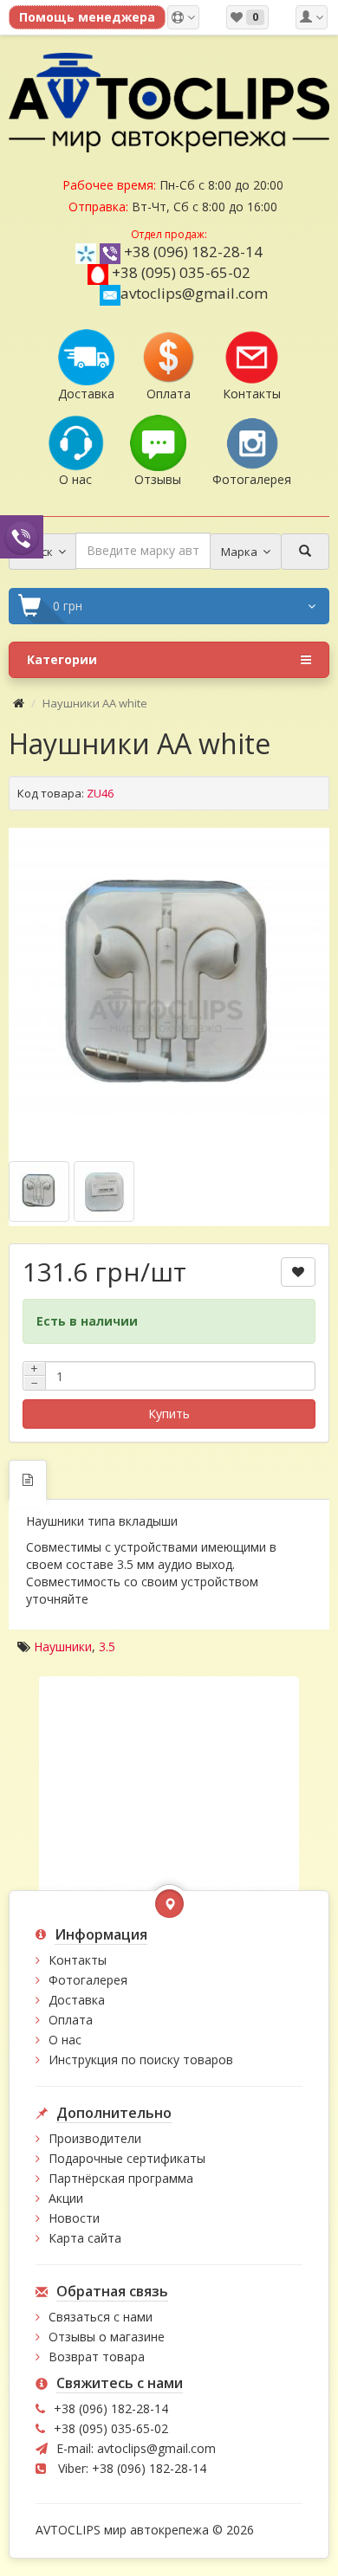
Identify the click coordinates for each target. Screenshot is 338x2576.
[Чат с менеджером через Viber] (22, 536)
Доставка (77, 2000)
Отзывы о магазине (107, 2337)
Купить (169, 1414)
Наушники (63, 1646)
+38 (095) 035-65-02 (181, 272)
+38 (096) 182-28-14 (193, 252)
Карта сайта (85, 2238)
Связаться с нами (101, 2317)
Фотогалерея (88, 1980)
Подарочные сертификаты (127, 2158)
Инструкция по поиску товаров (141, 2060)
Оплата (71, 2020)
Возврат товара (97, 2356)
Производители (95, 2138)
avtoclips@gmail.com (194, 293)
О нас (65, 2040)
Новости (74, 2218)
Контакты (78, 1960)
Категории (62, 659)
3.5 (107, 1646)
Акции (66, 2198)
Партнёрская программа (121, 2178)
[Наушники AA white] (169, 988)
